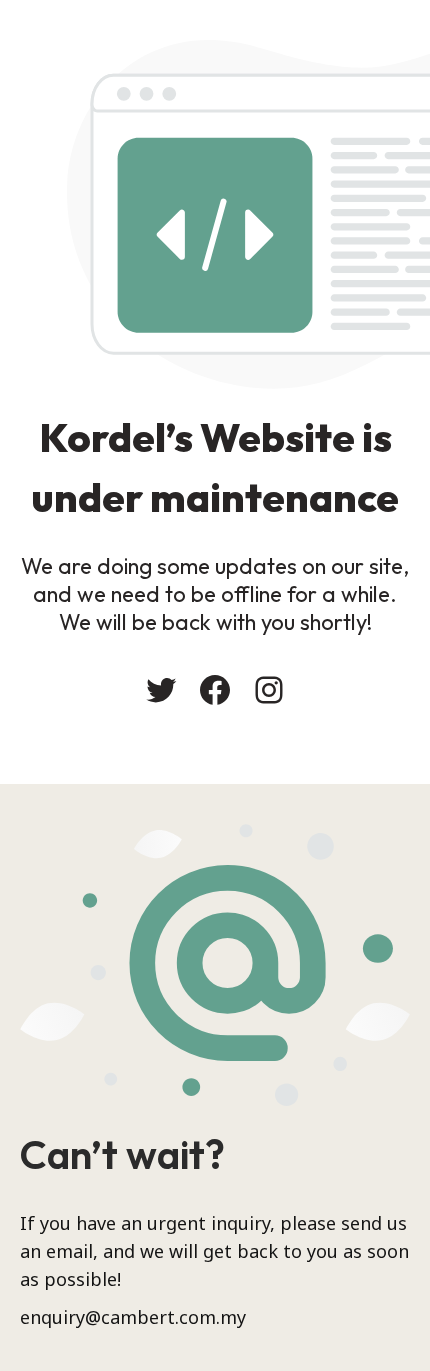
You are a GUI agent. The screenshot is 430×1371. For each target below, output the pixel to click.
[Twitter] (161, 690)
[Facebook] (215, 690)
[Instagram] (269, 690)
